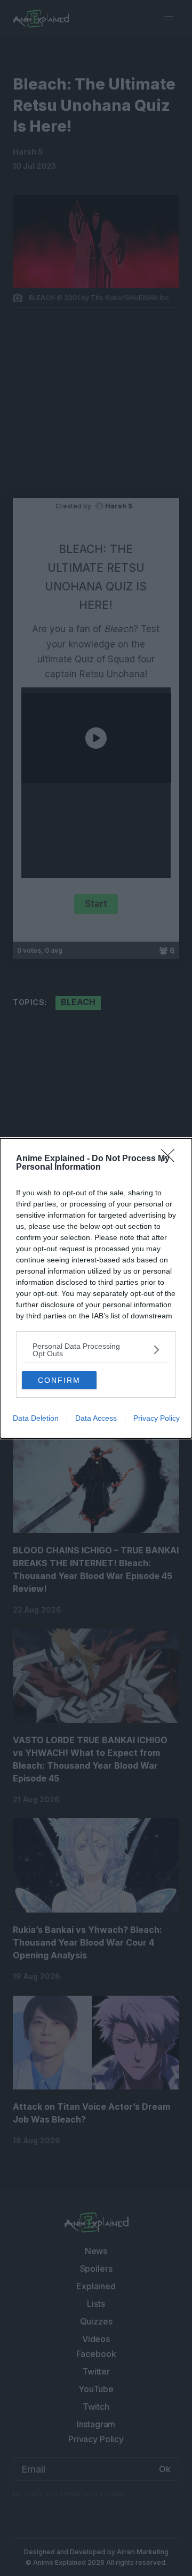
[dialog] (96, 1288)
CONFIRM (59, 1380)
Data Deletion (36, 1418)
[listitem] (96, 1350)
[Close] (171, 1159)
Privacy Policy (157, 1418)
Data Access (96, 1418)
